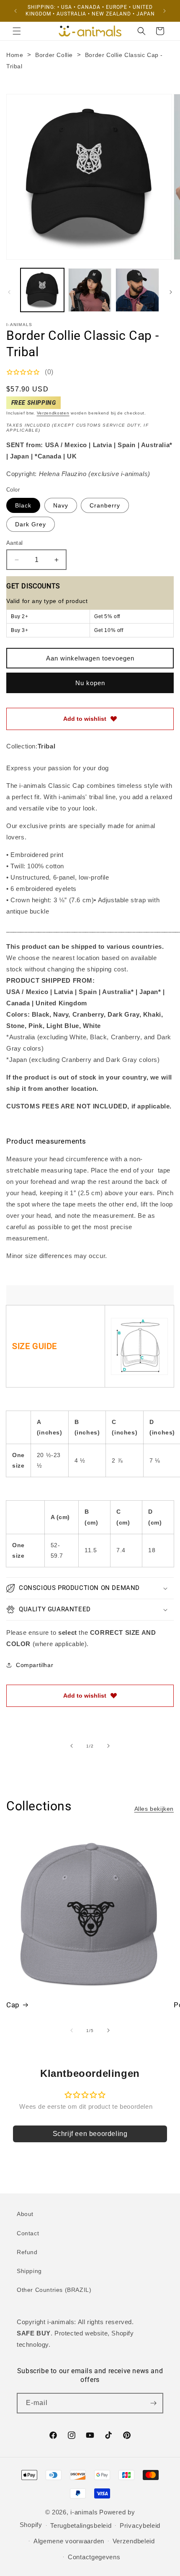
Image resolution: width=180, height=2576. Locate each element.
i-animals (84, 2512)
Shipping (29, 2271)
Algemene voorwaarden (69, 2541)
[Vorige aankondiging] (15, 11)
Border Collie (54, 55)
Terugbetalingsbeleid (81, 2526)
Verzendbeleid (134, 2541)
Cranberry (105, 505)
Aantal (14, 543)
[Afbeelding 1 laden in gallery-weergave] (42, 290)
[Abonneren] (153, 2403)
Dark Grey (31, 524)
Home (15, 55)
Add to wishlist (85, 719)
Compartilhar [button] (35, 1665)
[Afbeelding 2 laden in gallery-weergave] (90, 290)
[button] (17, 31)
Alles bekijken (154, 1809)
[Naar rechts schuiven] (171, 292)
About (25, 2214)
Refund (27, 2252)
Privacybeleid (140, 2526)
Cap (13, 2005)
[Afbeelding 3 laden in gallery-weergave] (137, 290)
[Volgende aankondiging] (165, 11)
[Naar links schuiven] (9, 292)
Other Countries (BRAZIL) (54, 2290)
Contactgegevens (94, 2557)
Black (23, 505)
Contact (28, 2233)
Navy (61, 505)
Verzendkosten (53, 413)
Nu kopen (90, 683)
